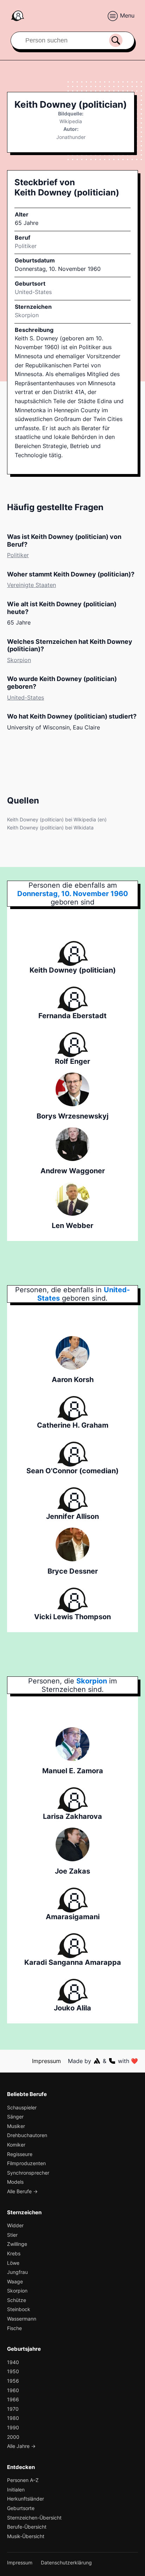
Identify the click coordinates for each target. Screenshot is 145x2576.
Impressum (46, 2061)
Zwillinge (17, 2244)
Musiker (16, 2126)
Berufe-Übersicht (27, 2527)
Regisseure (20, 2154)
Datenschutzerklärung (66, 2562)
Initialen (16, 2490)
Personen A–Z (23, 2480)
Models (15, 2182)
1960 (13, 2390)
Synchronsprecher (28, 2173)
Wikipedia (71, 121)
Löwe (13, 2263)
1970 (13, 2409)
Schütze (17, 2300)
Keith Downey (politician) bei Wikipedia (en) (57, 819)
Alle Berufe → (22, 2191)
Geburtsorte (21, 2508)
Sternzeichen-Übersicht (34, 2518)
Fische (14, 2328)
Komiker (16, 2145)
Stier (12, 2235)
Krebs (14, 2253)
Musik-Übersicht (26, 2536)
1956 (13, 2381)
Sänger (15, 2117)
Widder (15, 2225)
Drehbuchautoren (27, 2135)
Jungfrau (17, 2272)
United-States (26, 698)
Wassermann (22, 2319)
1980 (13, 2418)
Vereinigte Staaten (31, 585)
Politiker (26, 246)
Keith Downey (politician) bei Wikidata (50, 827)
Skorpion (27, 315)
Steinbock (19, 2309)
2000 (13, 2437)
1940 (13, 2362)
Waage (15, 2281)
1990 (13, 2427)
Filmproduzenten (26, 2163)
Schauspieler (22, 2107)
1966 (13, 2399)
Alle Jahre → (21, 2446)
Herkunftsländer (26, 2499)
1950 (13, 2371)
